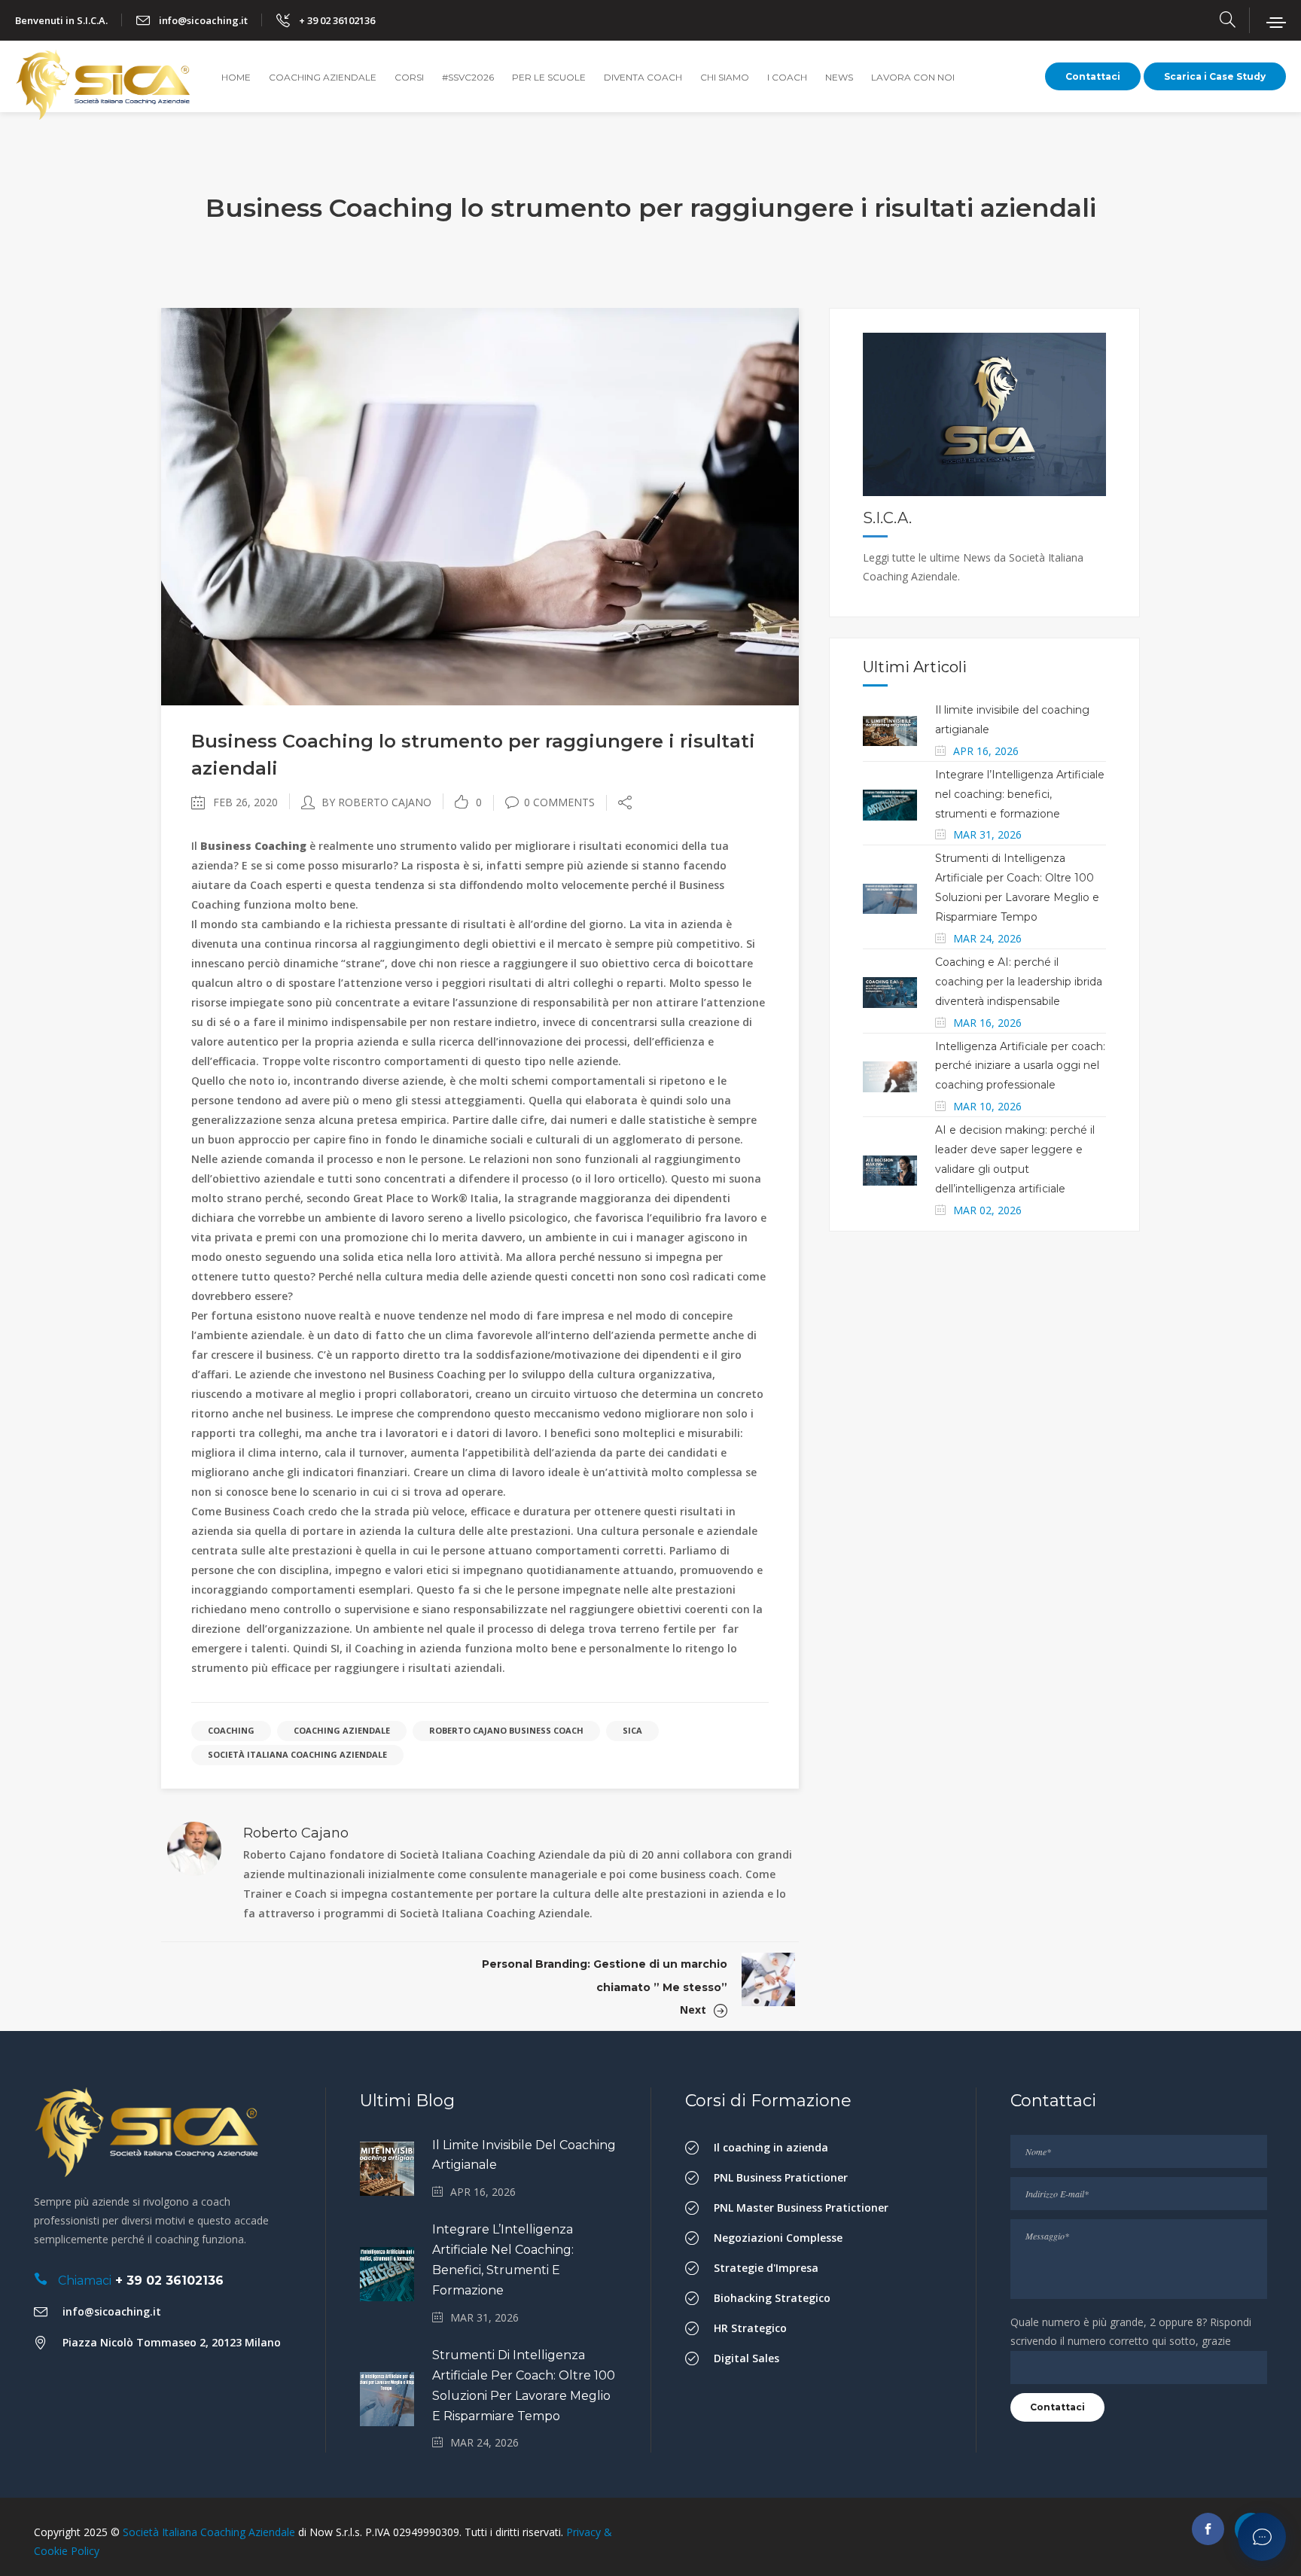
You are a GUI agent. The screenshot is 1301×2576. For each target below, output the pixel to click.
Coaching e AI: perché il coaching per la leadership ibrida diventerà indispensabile (1019, 982)
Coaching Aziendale (342, 1730)
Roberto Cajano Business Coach (506, 1730)
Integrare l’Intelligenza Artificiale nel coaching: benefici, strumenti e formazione (1020, 794)
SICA (632, 1730)
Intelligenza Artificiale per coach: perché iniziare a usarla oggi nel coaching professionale (1020, 1066)
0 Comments (559, 802)
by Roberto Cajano (376, 802)
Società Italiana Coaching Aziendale (297, 1754)
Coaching (231, 1730)
